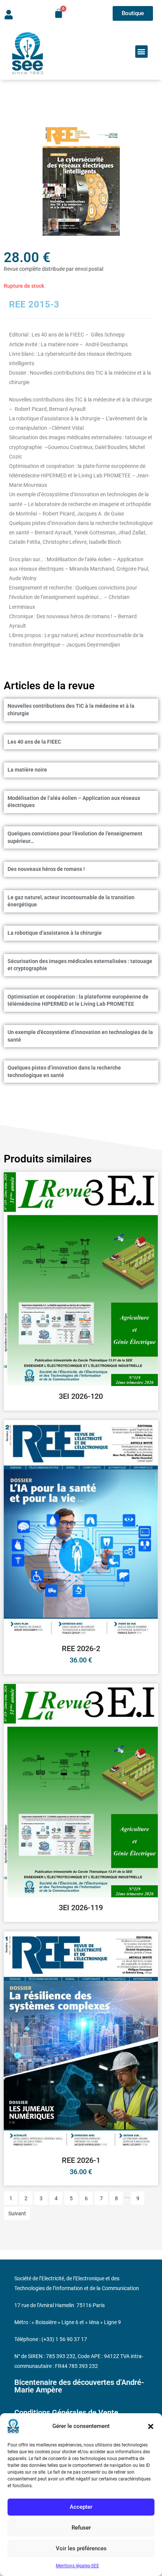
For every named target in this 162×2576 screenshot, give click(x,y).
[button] (151, 2426)
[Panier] (59, 13)
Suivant (17, 2213)
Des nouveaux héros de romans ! (46, 869)
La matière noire (27, 770)
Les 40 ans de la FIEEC (34, 742)
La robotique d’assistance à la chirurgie (55, 933)
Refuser (81, 2528)
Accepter (81, 2507)
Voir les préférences (81, 2548)
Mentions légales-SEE (77, 2566)
